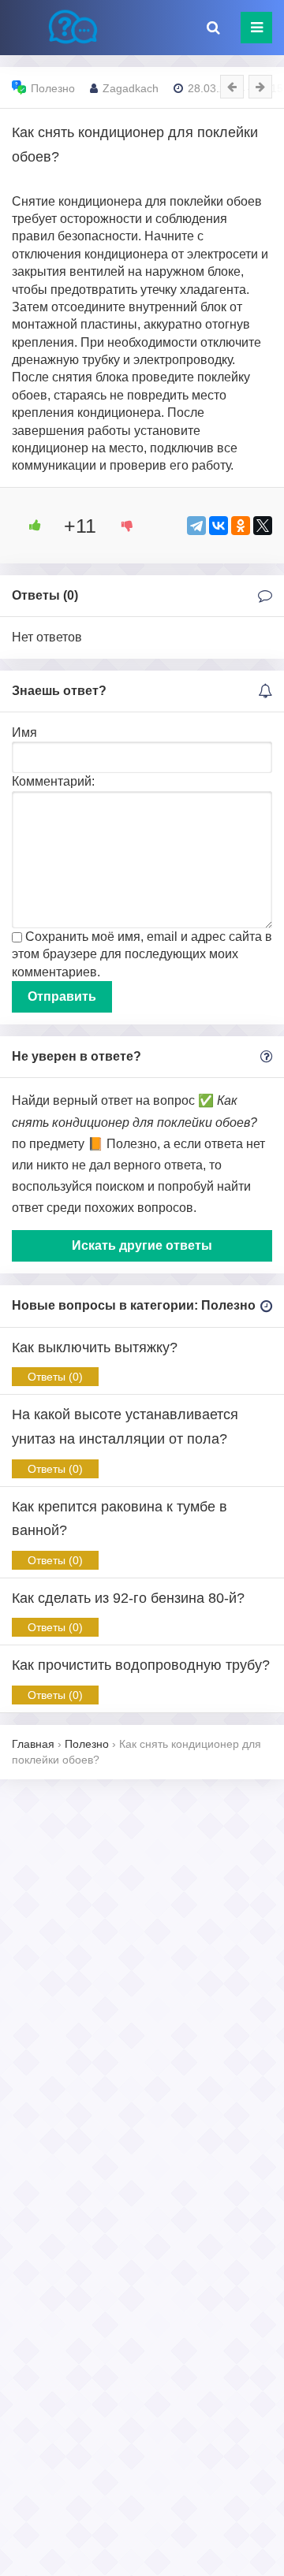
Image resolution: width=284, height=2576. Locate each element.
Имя (24, 732)
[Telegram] (196, 526)
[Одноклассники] (241, 526)
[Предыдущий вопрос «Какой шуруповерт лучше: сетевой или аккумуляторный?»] (232, 87)
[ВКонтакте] (219, 526)
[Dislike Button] (121, 526)
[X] (263, 526)
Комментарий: (53, 781)
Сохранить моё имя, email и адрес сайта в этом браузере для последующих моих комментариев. (142, 954)
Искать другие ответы (142, 1245)
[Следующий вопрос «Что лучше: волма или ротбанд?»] (260, 87)
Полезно (53, 88)
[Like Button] (29, 526)
